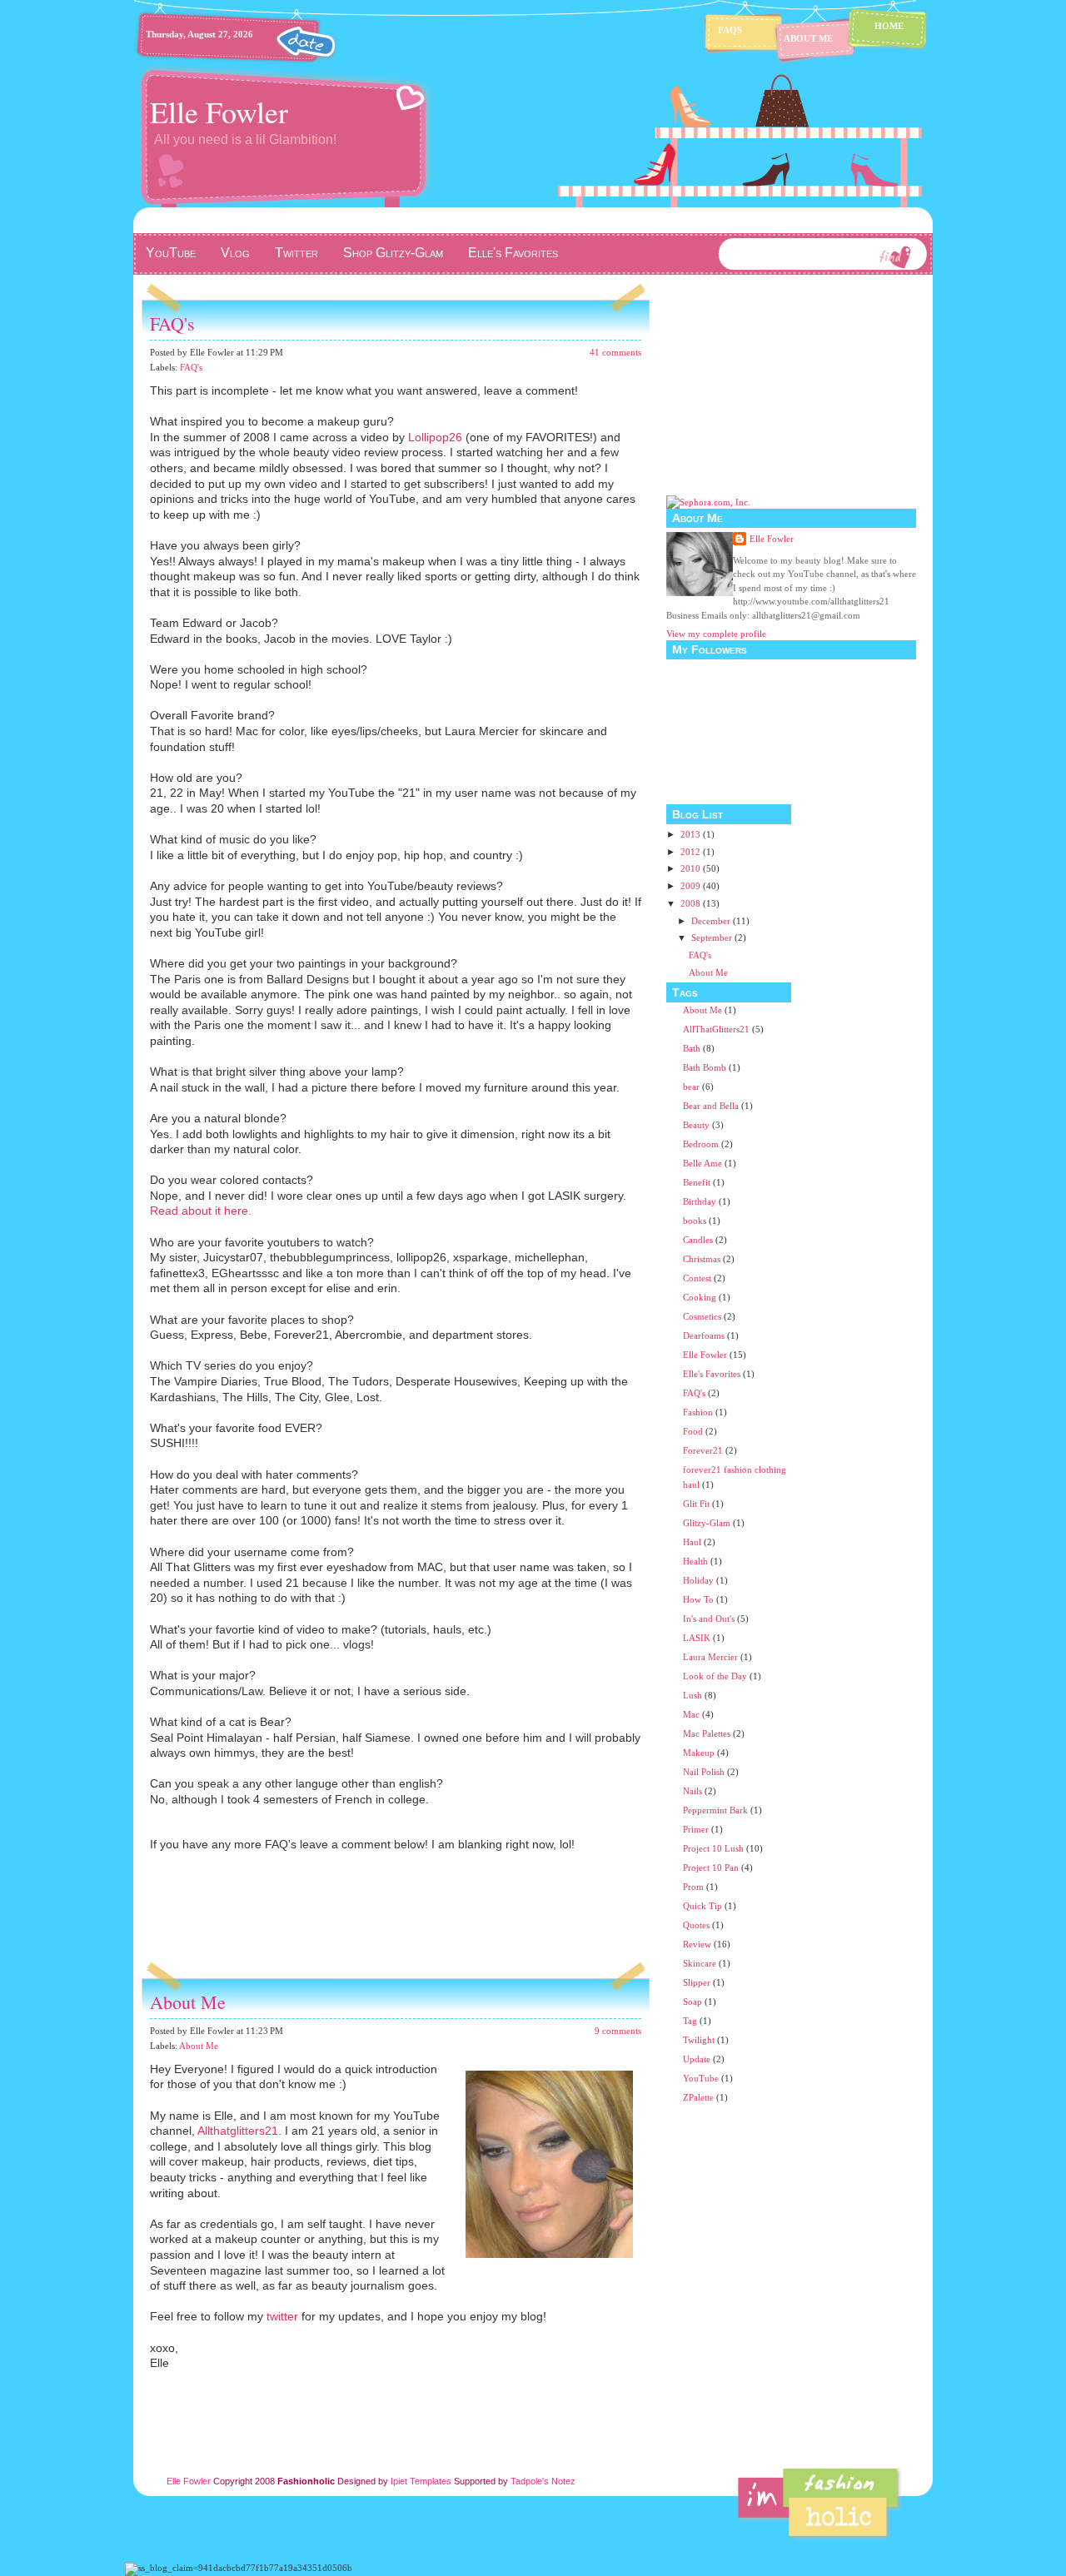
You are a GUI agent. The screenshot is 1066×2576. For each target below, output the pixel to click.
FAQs (730, 30)
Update (697, 2059)
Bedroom (701, 1144)
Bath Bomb (705, 1067)
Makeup (699, 1753)
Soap (692, 2002)
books (695, 1221)
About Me (808, 38)
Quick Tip (702, 1906)
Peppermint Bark (715, 1810)
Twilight (699, 2040)
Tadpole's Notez (543, 2481)
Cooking (700, 1297)
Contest (697, 1278)
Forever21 (703, 1450)
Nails (692, 1791)
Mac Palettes (707, 1733)
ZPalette (698, 2097)
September (713, 937)
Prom (693, 1887)
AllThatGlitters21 (716, 1029)
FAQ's (172, 323)
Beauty (696, 1125)
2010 (692, 868)
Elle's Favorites (513, 253)
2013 (692, 834)
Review (697, 1944)
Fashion (698, 1412)
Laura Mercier (710, 1657)
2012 (692, 852)
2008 (692, 903)
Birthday (700, 1201)
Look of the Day (715, 1676)
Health (695, 1561)
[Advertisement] (336, 1932)
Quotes (696, 1925)
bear (691, 1087)
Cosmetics (702, 1316)
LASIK (697, 1638)
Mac (691, 1714)
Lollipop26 (435, 437)
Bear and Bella (711, 1106)
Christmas (702, 1259)
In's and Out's (709, 1619)
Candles (698, 1240)
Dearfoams (704, 1335)
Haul (692, 1542)
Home (889, 26)
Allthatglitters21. (239, 2131)
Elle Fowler (219, 112)
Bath (692, 1048)
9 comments (618, 2031)
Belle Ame (702, 1163)
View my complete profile (716, 634)
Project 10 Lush (713, 1848)
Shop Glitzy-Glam (393, 253)
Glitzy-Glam (707, 1523)
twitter (282, 2316)
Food (693, 1431)
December (712, 921)
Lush (692, 1695)
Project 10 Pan (711, 1867)
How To (698, 1599)
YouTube (171, 253)
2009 (692, 886)
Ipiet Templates (421, 2481)
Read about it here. (201, 1211)
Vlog (235, 253)
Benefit (697, 1182)
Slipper (697, 1982)
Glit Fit (696, 1504)
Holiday (698, 1580)
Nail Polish (704, 1772)
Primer (696, 1829)
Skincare (700, 1963)
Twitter (296, 253)
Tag (690, 2021)
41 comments (615, 352)
